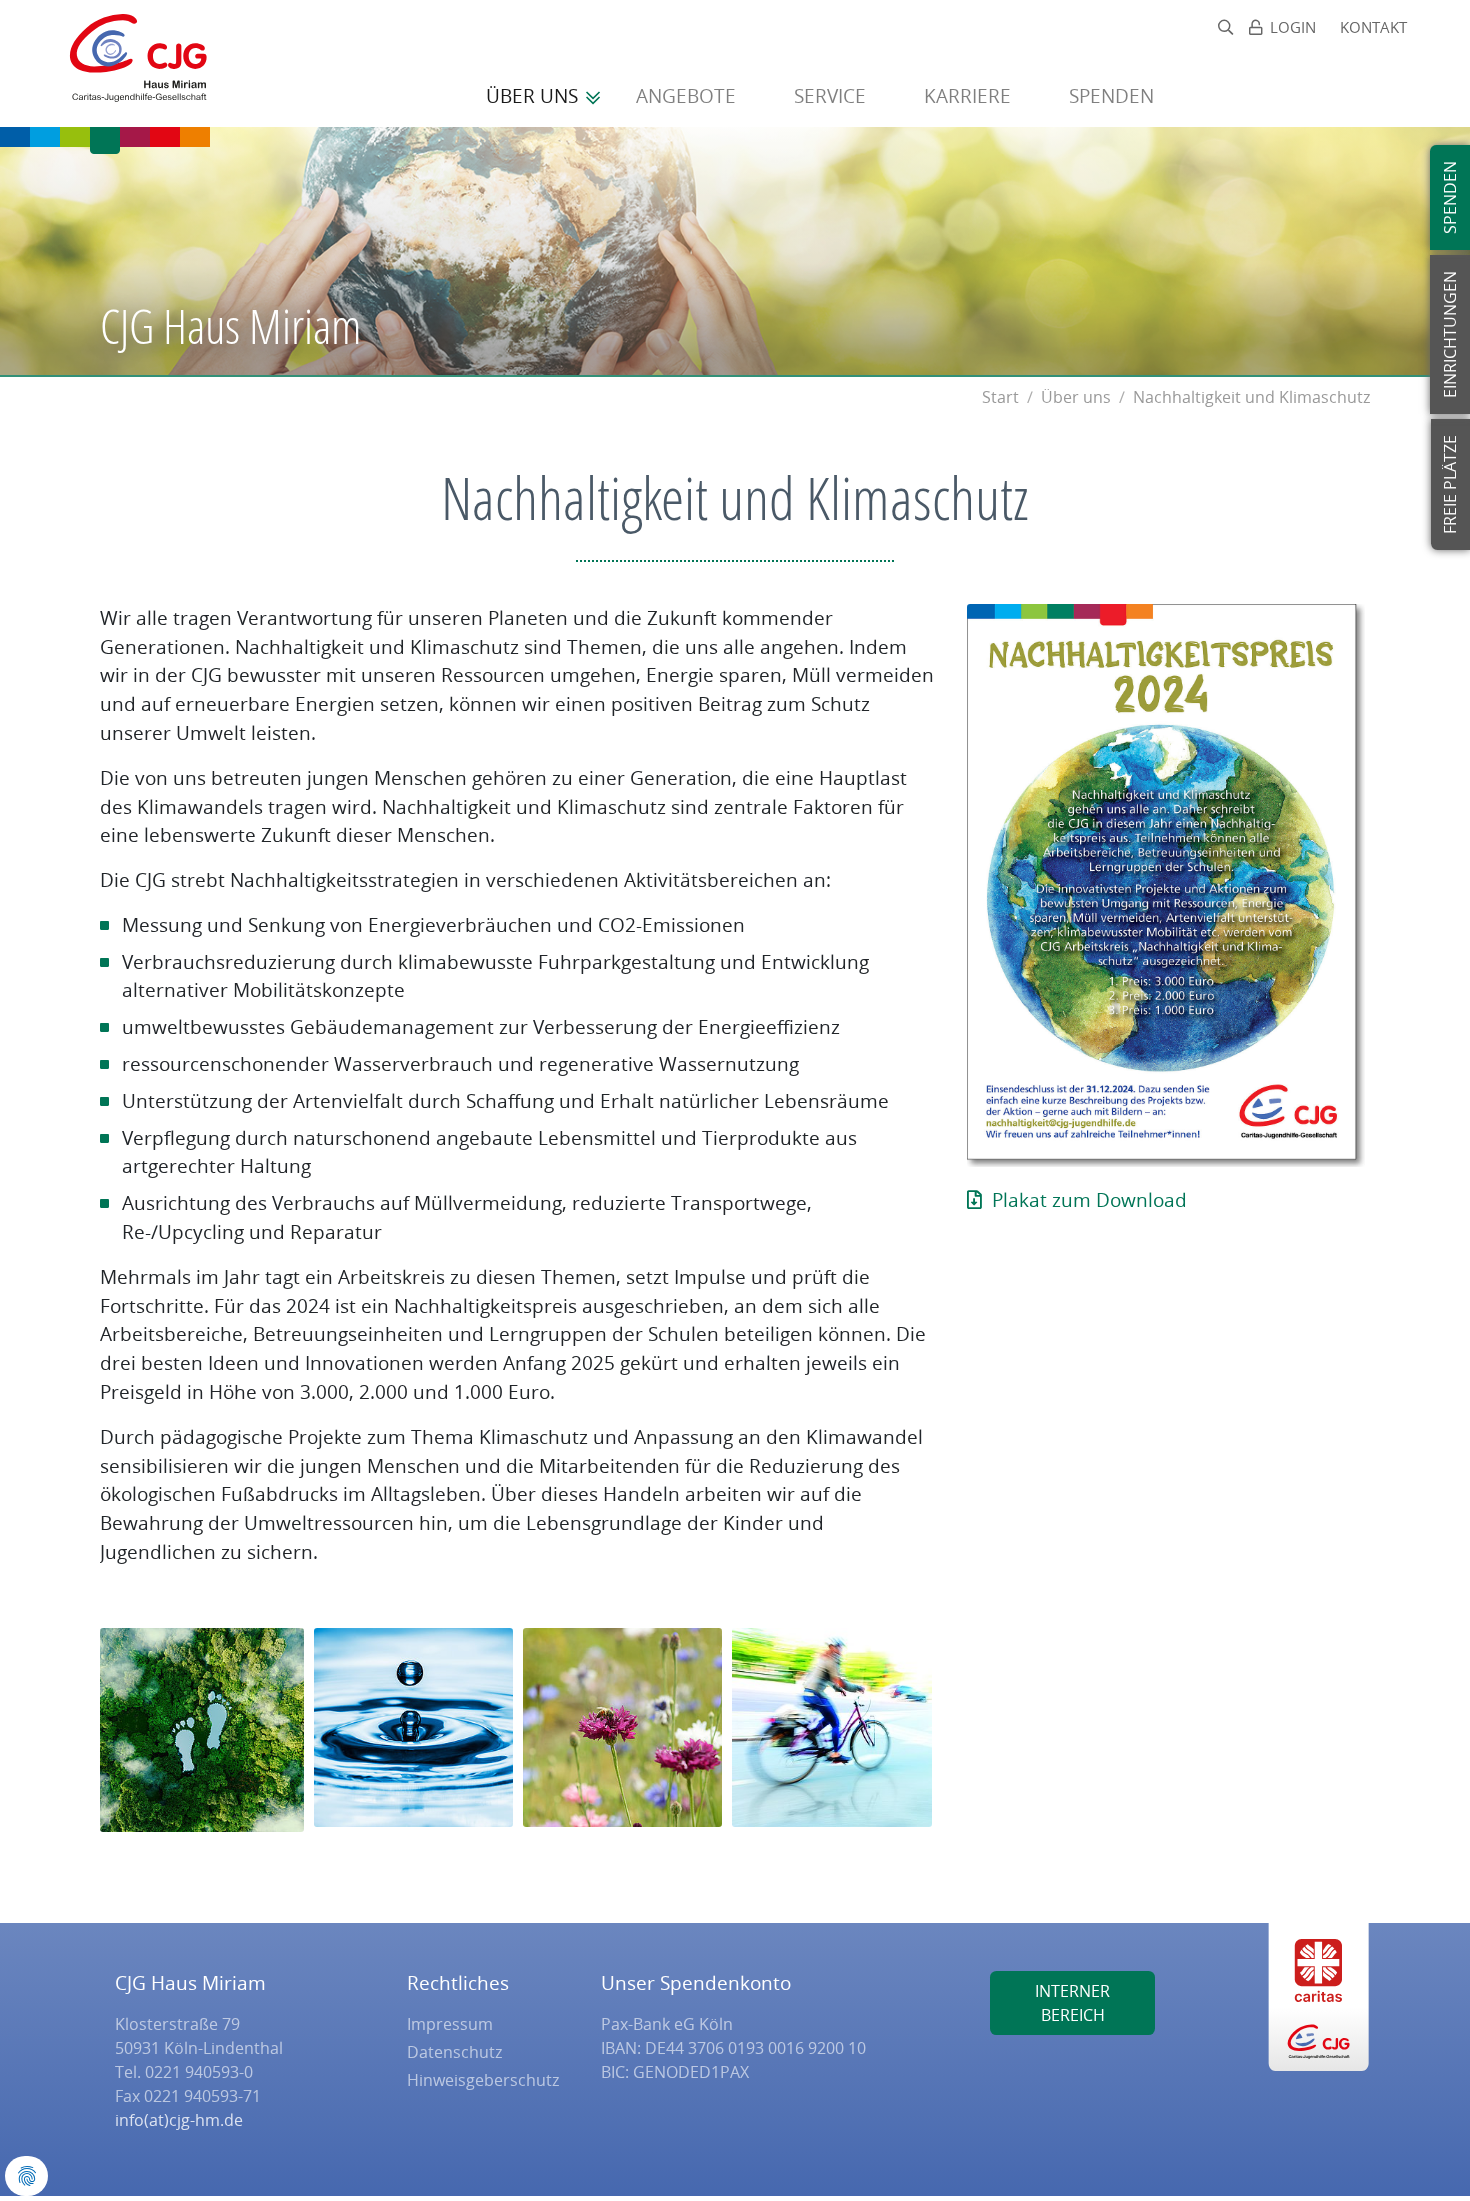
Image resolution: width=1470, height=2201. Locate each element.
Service (832, 95)
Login (1293, 27)
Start (1000, 397)
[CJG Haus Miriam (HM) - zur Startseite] (128, 63)
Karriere (970, 95)
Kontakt (1373, 27)
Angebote (688, 95)
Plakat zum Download (1089, 1199)
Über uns (534, 95)
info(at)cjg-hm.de (179, 2120)
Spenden (1114, 95)
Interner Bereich (1072, 2003)
